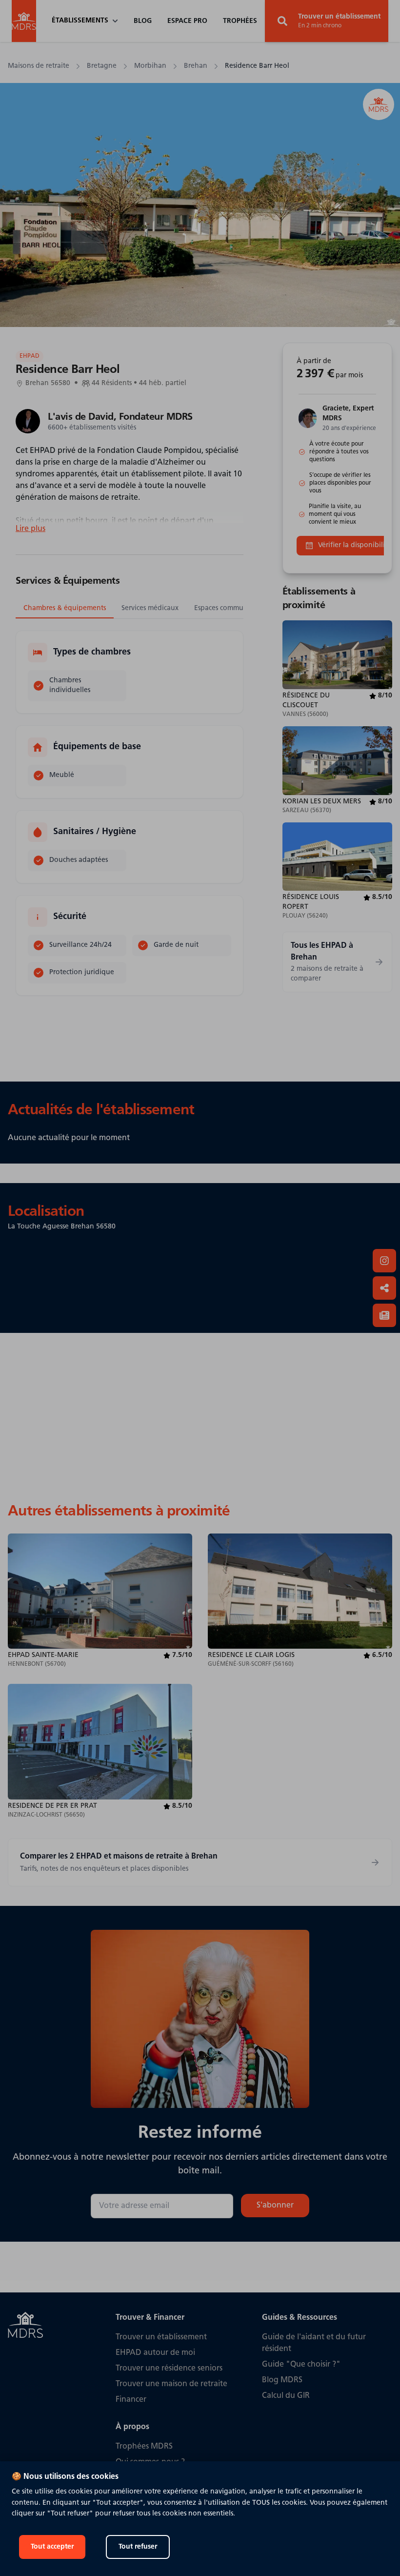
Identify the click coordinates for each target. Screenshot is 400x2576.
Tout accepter (52, 2547)
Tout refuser (138, 2547)
